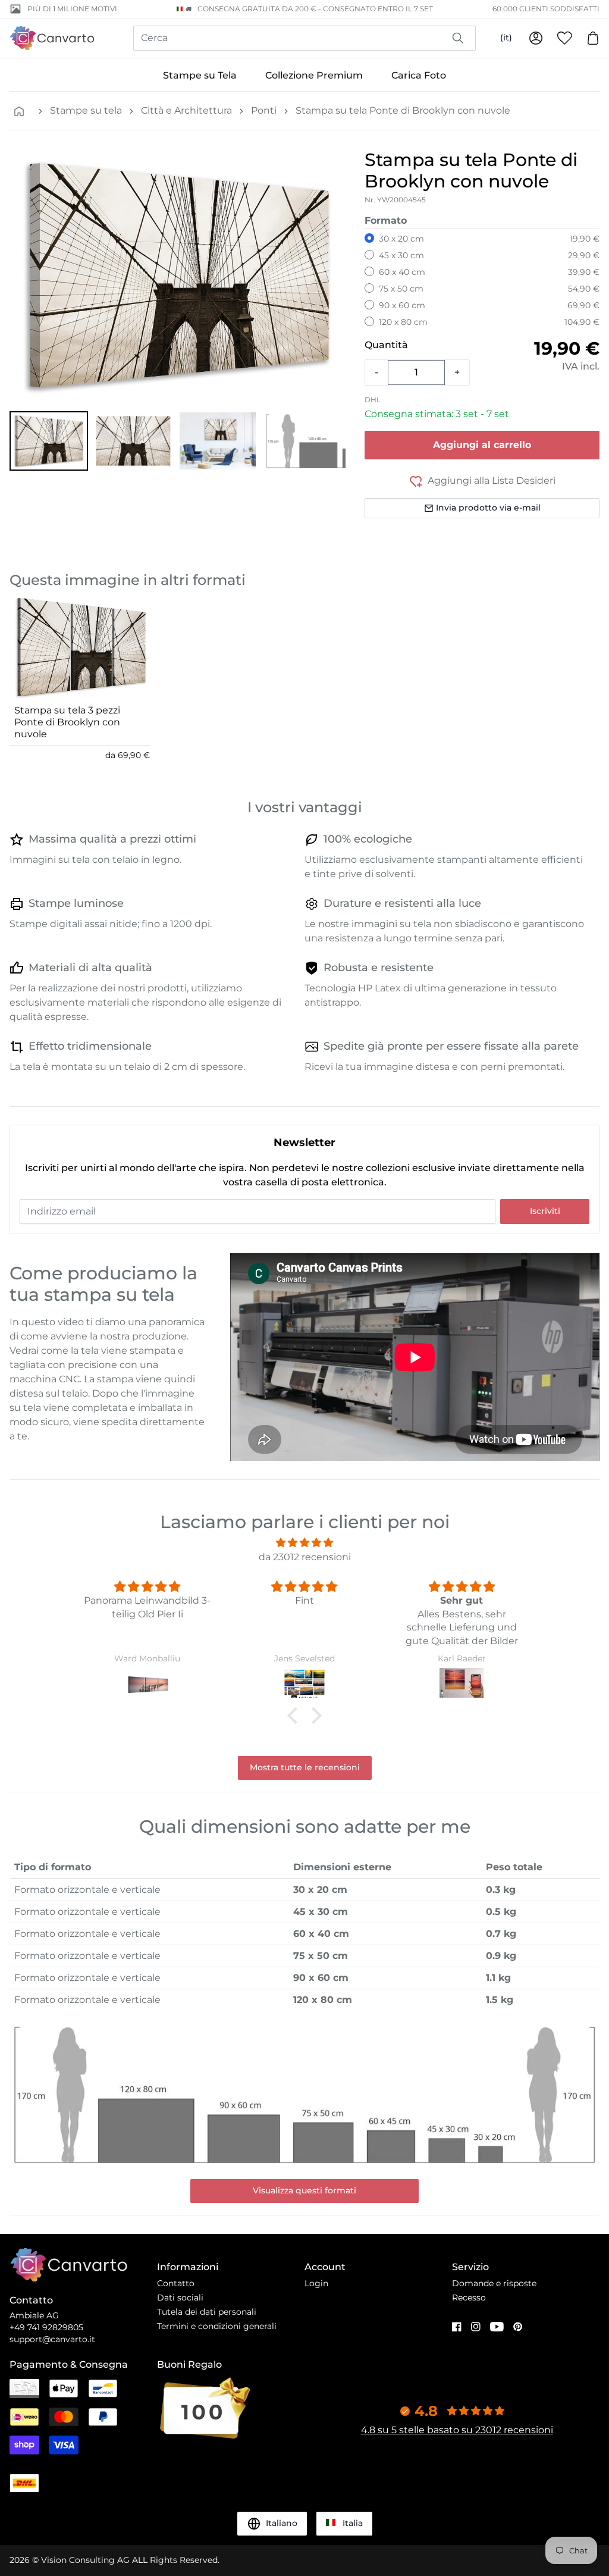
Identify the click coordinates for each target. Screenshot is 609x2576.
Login (316, 2283)
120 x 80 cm (403, 322)
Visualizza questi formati (304, 2190)
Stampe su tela (86, 110)
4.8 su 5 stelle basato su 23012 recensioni (457, 2430)
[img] (304, 1543)
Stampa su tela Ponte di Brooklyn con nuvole (403, 110)
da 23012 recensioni (305, 1557)
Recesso (469, 2298)
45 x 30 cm (401, 255)
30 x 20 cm (401, 239)
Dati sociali (180, 2298)
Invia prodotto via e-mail (488, 508)
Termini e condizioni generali (217, 2326)
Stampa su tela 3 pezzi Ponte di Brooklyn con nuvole (67, 722)
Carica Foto (419, 75)
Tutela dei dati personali (207, 2312)
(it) (506, 37)
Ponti (264, 110)
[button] (49, 441)
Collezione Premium (314, 75)
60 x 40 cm (402, 272)
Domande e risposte (494, 2283)
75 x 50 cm (401, 289)
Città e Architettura (186, 110)
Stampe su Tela (200, 75)
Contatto (176, 2283)
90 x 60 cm (402, 305)
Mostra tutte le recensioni (305, 1767)
